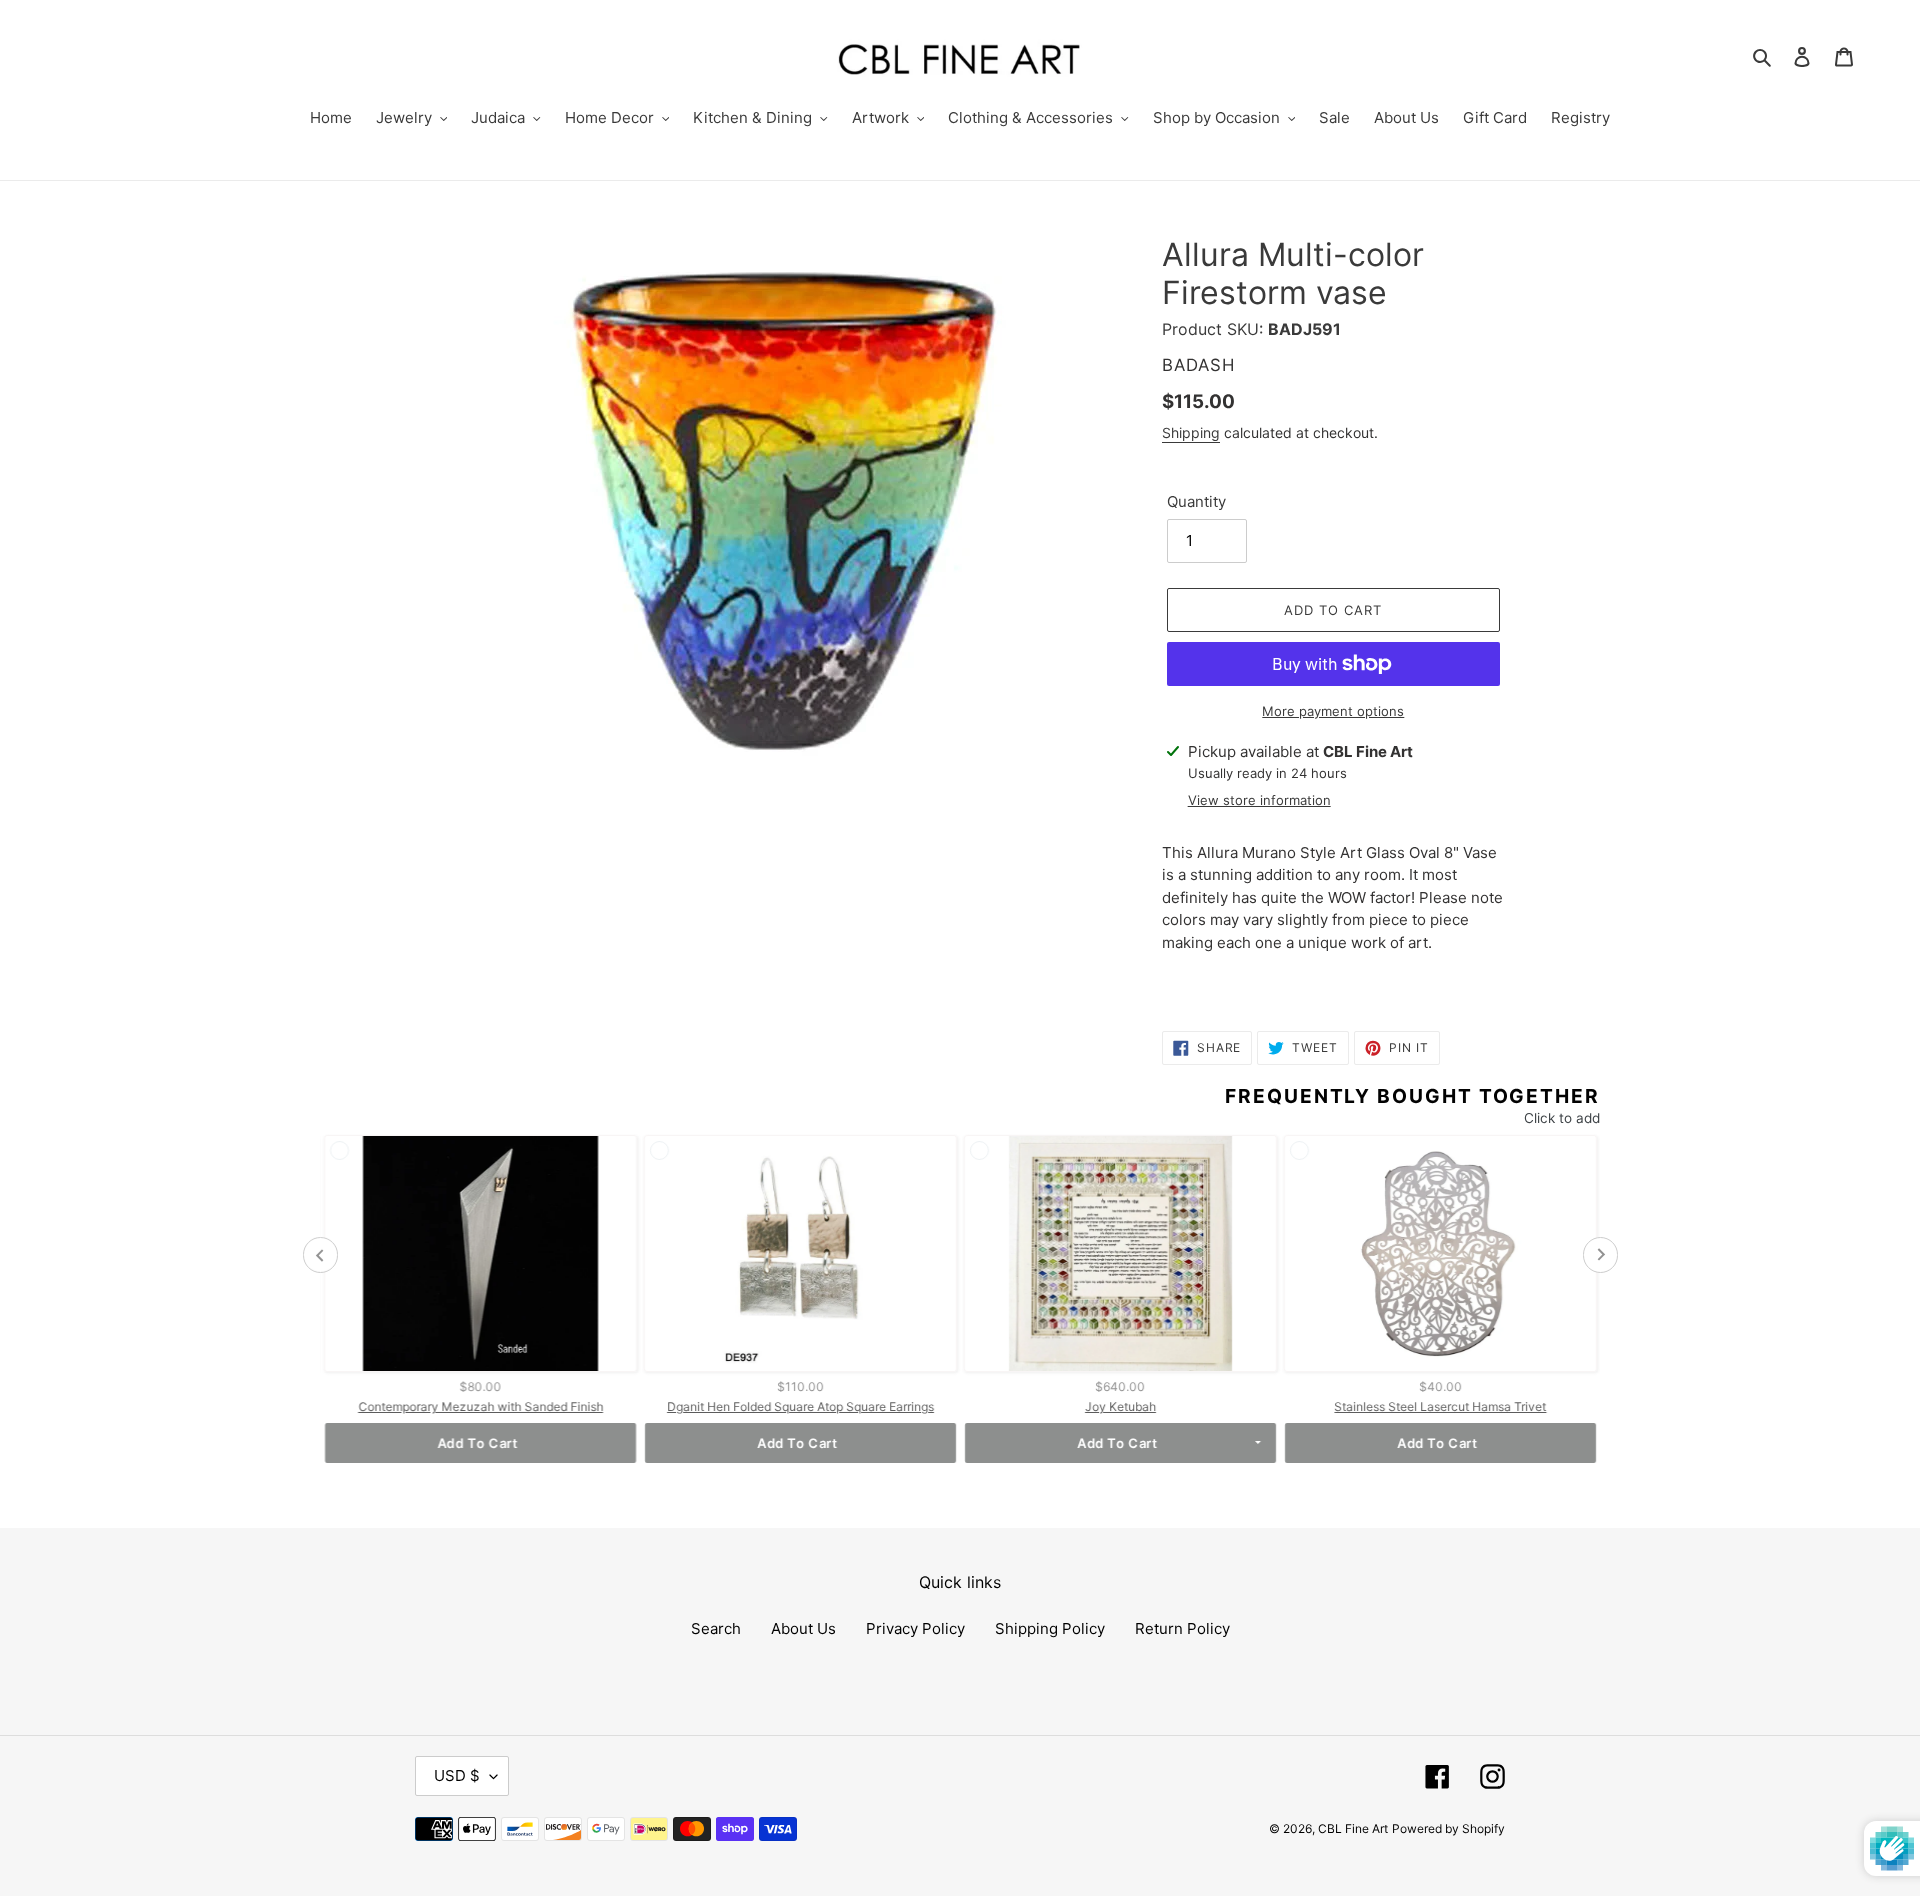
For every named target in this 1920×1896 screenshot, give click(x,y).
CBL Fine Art (1353, 1828)
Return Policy (1182, 1628)
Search (716, 1628)
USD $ (457, 1775)
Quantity (1196, 501)
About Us (803, 1628)
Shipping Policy (1050, 1628)
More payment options (1333, 711)
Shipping (1191, 432)
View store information (1259, 800)
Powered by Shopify (1448, 1828)
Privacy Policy (915, 1628)
